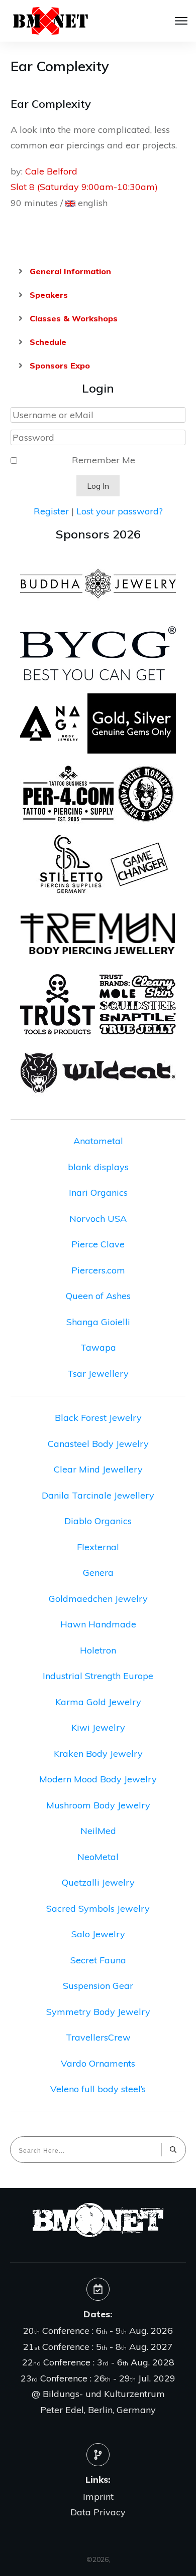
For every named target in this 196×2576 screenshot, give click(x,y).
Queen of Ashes (98, 1296)
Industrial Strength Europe (98, 1676)
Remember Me (104, 460)
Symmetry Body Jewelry (98, 2012)
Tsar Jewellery (98, 1373)
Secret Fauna (98, 1960)
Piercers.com (98, 1270)
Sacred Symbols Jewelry (98, 1908)
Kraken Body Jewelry (98, 1754)
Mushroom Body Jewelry (98, 1805)
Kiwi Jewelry (98, 1727)
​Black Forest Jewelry (98, 1418)
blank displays (98, 1167)
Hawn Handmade (98, 1624)
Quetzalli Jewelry (98, 1882)
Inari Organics (98, 1192)
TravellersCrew (98, 2037)
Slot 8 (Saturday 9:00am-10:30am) (84, 187)
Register (51, 511)
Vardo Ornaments (98, 2063)
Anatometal (98, 1141)
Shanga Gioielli (98, 1322)
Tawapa (98, 1347)
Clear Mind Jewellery (98, 1469)
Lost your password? (120, 511)
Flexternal (98, 1547)
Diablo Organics (98, 1521)
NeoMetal (98, 1857)
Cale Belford (51, 171)
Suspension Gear (98, 1986)
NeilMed (98, 1831)
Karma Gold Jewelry (98, 1702)
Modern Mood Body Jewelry (98, 1779)
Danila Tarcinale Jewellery (98, 1495)
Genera (98, 1573)
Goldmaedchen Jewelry (98, 1599)
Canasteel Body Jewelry (98, 1444)
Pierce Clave (98, 1244)
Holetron (98, 1650)
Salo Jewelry (98, 1934)
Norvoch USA (98, 1219)
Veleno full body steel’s (98, 2089)
